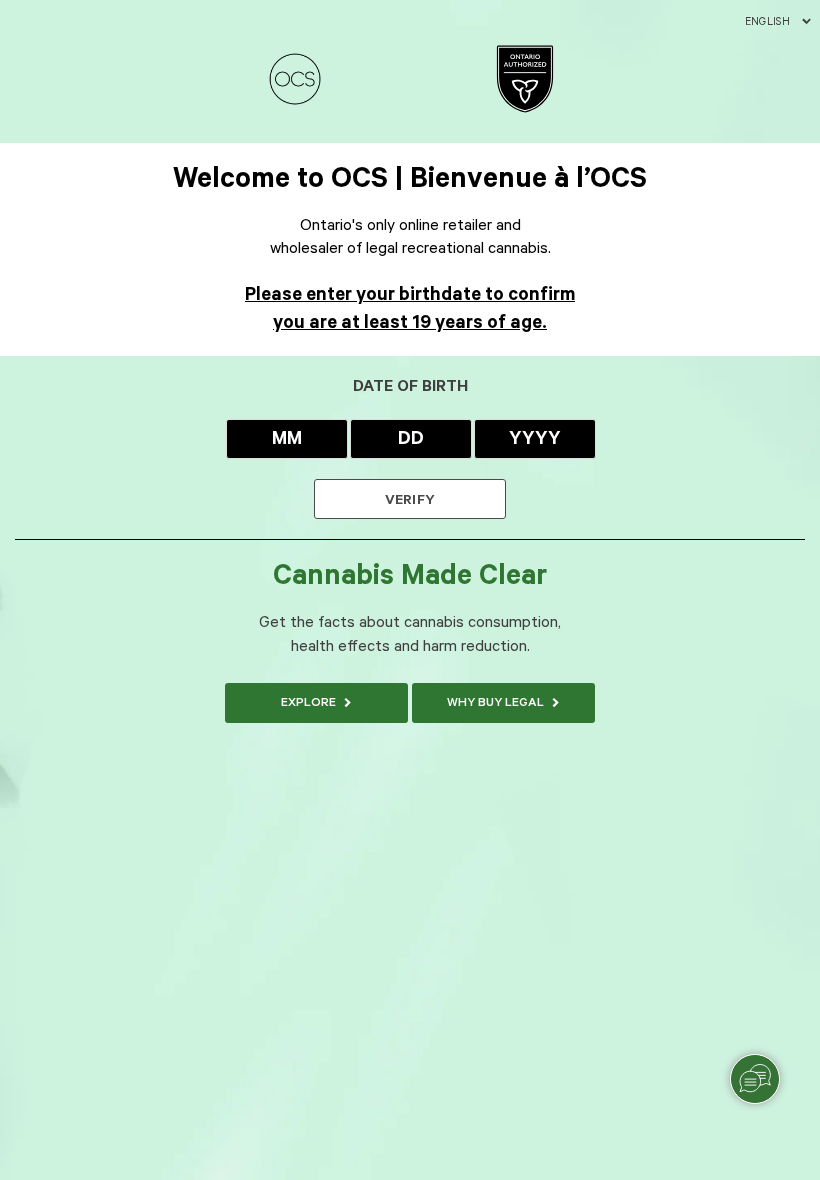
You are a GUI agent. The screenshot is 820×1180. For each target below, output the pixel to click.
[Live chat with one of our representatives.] (755, 1079)
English (767, 22)
